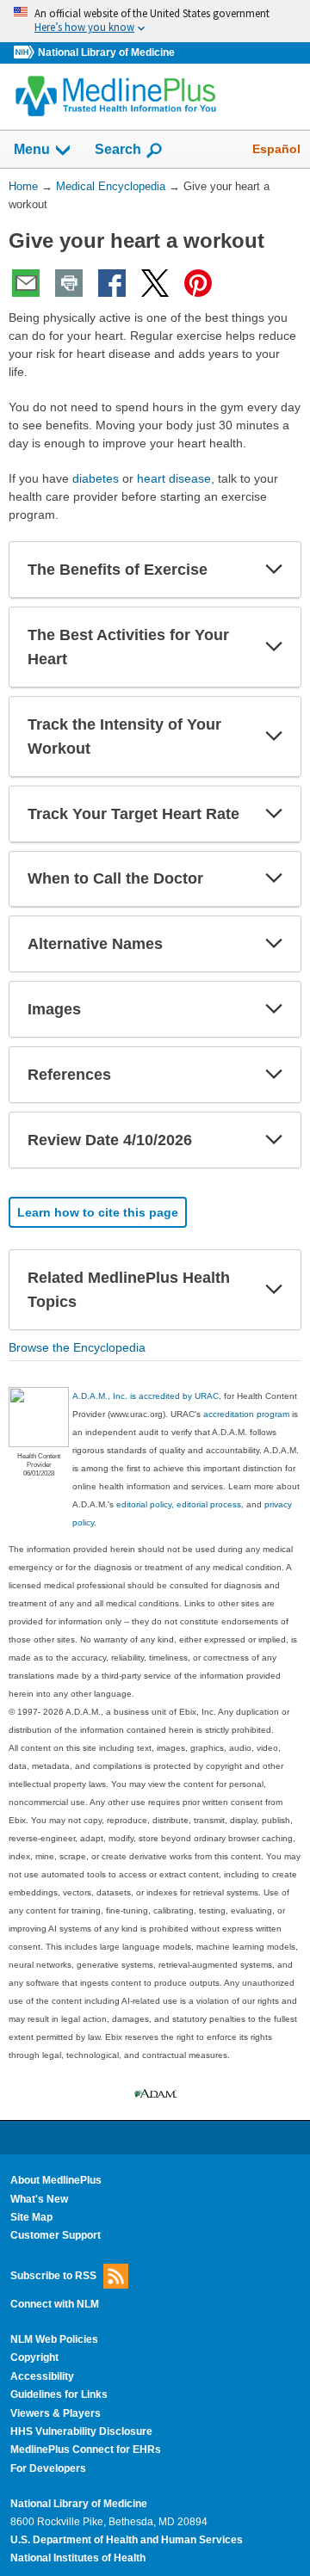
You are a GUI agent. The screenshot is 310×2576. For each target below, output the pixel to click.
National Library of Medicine (106, 52)
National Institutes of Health (78, 2558)
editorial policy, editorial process (179, 1504)
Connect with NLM (55, 2304)
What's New (39, 2199)
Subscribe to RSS (53, 2275)
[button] (274, 570)
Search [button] (118, 149)
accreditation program (246, 1414)
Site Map (31, 2217)
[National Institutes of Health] (26, 53)
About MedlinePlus (56, 2180)
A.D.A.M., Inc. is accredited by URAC (146, 1396)
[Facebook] (112, 283)
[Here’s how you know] (155, 21)
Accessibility (42, 2376)
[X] (155, 283)
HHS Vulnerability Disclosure (81, 2431)
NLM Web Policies (54, 2339)
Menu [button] (32, 149)
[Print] (69, 283)
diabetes (96, 478)
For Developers (48, 2468)
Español (276, 149)
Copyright (34, 2357)
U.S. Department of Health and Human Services (127, 2540)
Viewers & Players (56, 2413)
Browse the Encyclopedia (77, 1347)
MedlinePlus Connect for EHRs (86, 2450)
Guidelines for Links (59, 2394)
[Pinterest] (198, 283)
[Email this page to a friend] (26, 283)
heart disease (174, 478)
